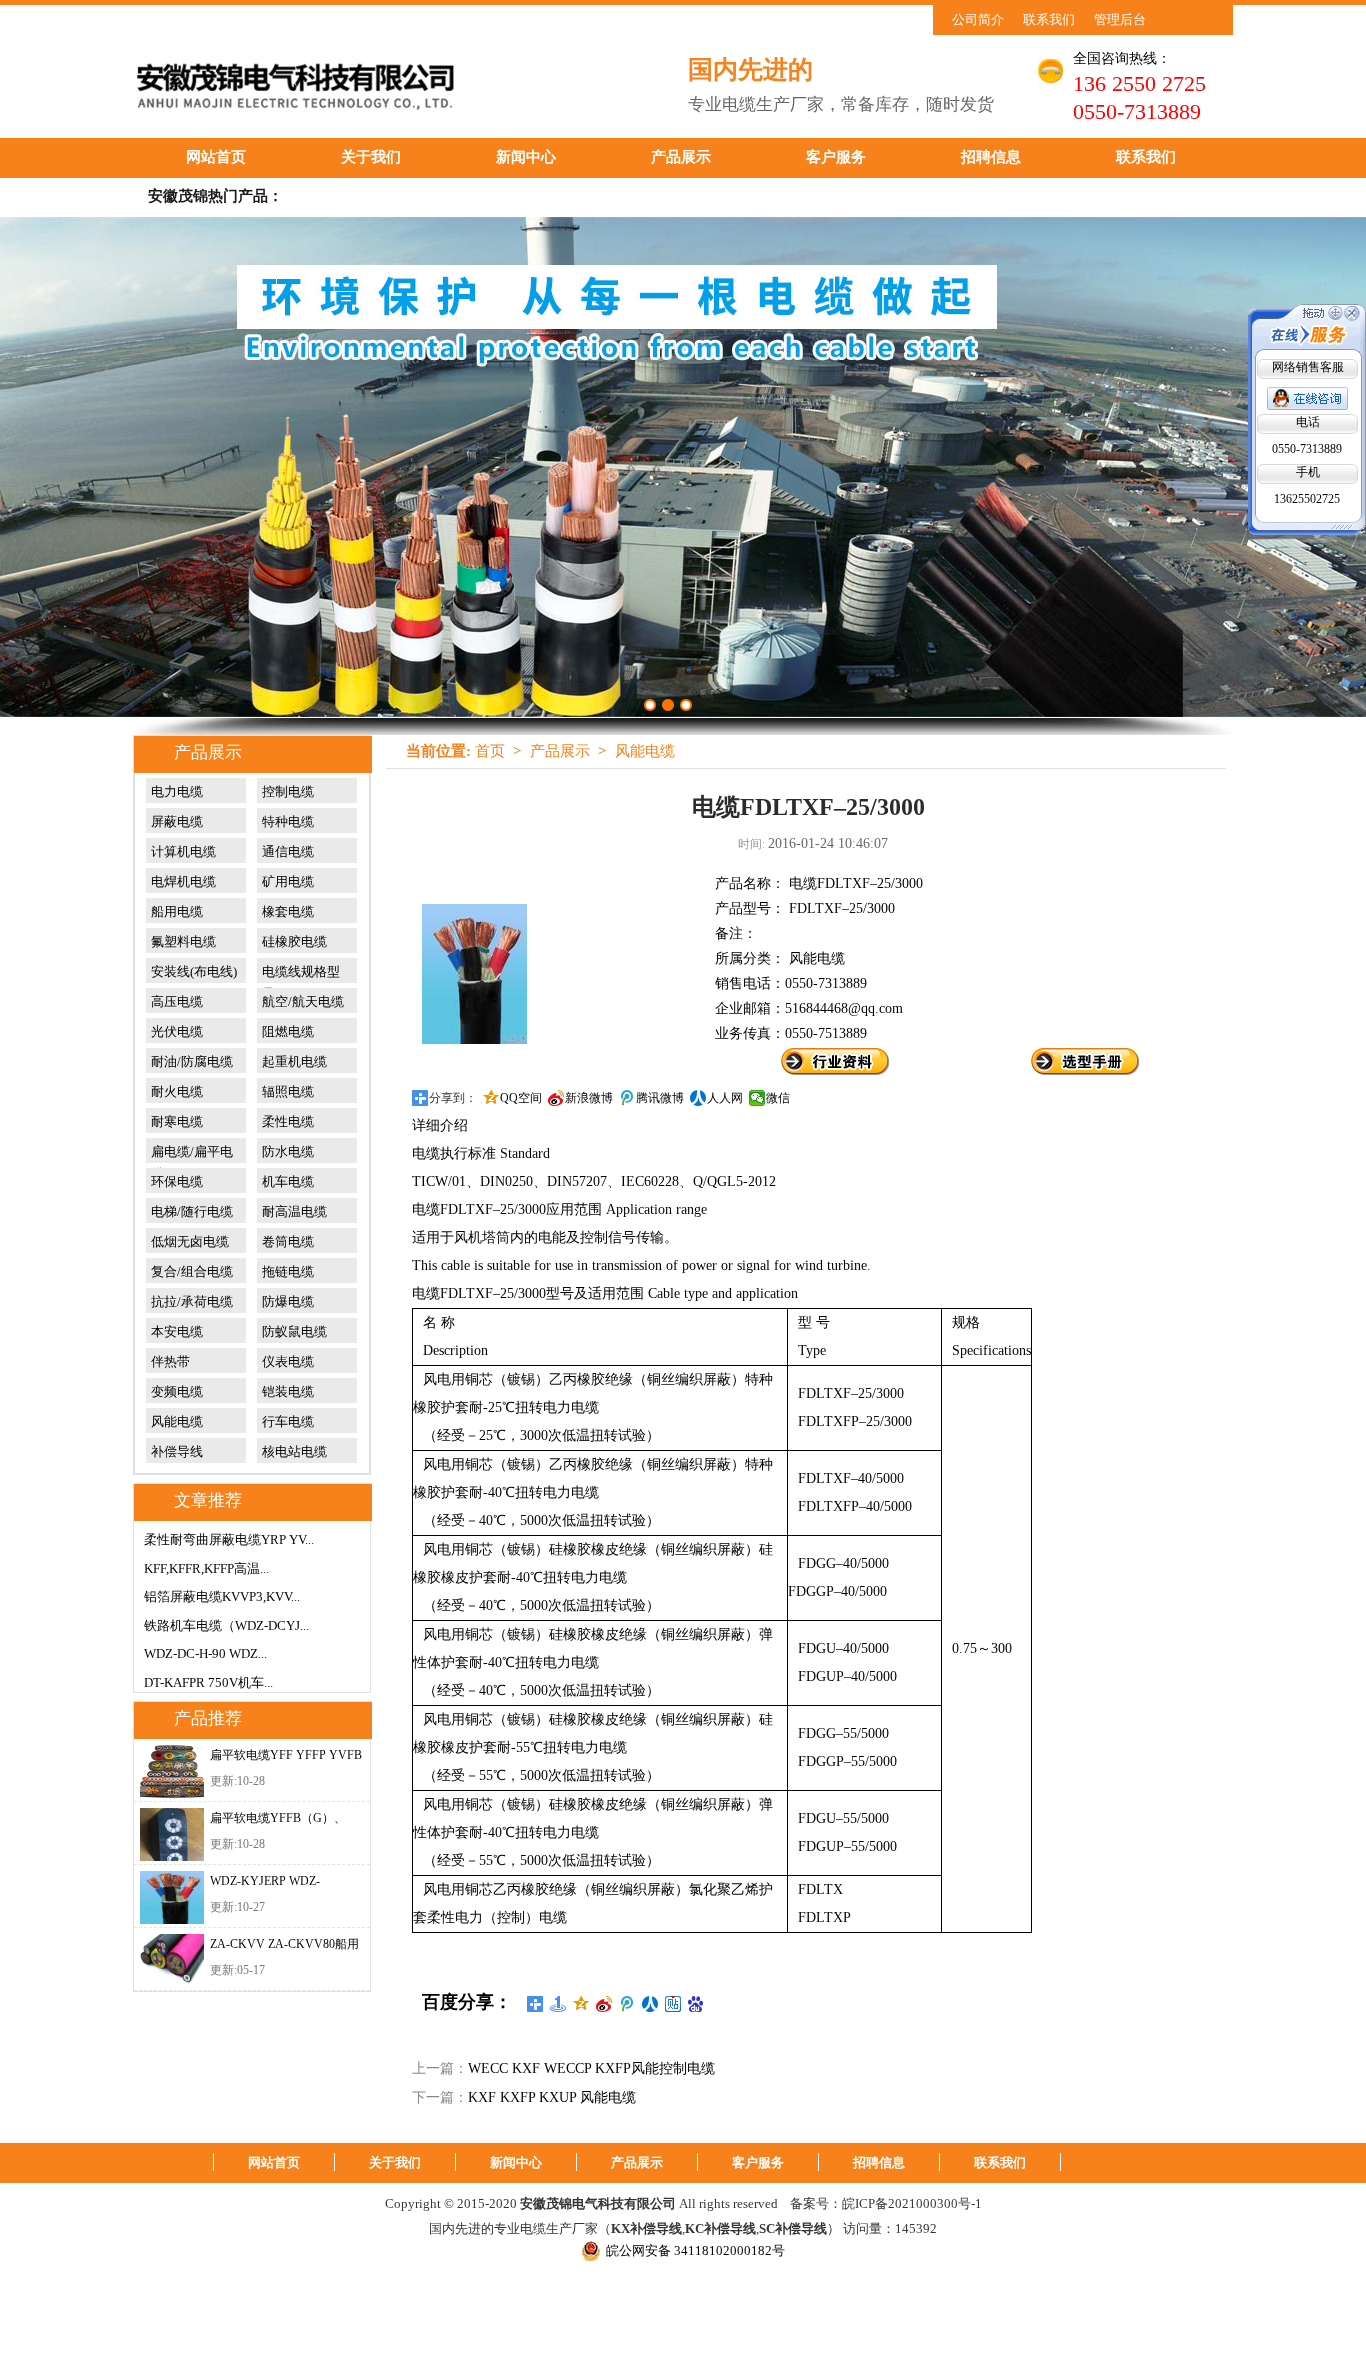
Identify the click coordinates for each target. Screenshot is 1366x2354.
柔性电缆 (288, 1121)
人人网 (725, 1098)
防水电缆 (288, 1151)
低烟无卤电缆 (190, 1241)
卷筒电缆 (288, 1241)
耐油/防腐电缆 (192, 1061)
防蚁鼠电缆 (294, 1331)
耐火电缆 (177, 1091)
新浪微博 (589, 1098)
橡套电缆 (288, 911)
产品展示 (681, 157)
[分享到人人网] (650, 2004)
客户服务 (836, 157)
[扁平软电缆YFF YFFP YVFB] (172, 1771)
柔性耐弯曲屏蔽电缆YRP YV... (229, 1539)
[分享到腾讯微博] (627, 2004)
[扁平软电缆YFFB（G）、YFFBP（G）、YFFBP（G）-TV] (172, 1834)
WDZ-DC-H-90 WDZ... (205, 1653)
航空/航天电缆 (303, 1001)
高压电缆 (177, 1001)
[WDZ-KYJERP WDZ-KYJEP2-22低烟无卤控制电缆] (172, 1897)
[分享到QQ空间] (581, 2004)
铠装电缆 (288, 1391)
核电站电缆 (294, 1451)
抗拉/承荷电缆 (192, 1301)
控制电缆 (288, 791)
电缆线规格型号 (301, 972)
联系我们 (1049, 19)
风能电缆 (177, 1421)
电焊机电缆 (183, 881)
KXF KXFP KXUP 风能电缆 (552, 2097)
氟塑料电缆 (183, 941)
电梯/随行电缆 (192, 1211)
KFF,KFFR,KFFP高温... (206, 1568)
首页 (490, 751)
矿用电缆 (288, 881)
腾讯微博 (660, 1098)
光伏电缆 (177, 1031)
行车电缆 (288, 1421)
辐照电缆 (288, 1091)
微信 (778, 1098)
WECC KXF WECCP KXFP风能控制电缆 (591, 2068)
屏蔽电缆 (177, 821)
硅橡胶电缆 (294, 941)
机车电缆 (288, 1181)
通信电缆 (288, 851)
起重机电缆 (294, 1061)
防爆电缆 (288, 1301)
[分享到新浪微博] (604, 2004)
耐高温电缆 (294, 1211)
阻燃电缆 (288, 1031)
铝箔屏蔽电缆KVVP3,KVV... (222, 1596)
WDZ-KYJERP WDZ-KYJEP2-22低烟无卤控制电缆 (281, 1885)
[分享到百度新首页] (696, 2004)
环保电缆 (177, 1181)
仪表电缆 (288, 1361)
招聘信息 (991, 157)
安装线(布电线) (194, 971)
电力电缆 (177, 791)
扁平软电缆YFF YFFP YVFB (286, 1755)
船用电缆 (177, 911)
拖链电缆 (288, 1271)
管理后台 (1120, 19)
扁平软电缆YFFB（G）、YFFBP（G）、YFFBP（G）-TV (278, 1822)
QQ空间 (521, 1098)
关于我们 (371, 157)
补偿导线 (177, 1451)
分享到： (453, 1098)
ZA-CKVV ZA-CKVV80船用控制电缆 (284, 1948)
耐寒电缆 (177, 1121)
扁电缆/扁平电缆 (192, 1152)
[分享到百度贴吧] (673, 2004)
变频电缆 (177, 1391)
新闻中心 (526, 157)
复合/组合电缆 (192, 1271)
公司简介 (978, 19)
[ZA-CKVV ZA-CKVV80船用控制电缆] (172, 1960)
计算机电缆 (183, 851)
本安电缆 (177, 1331)
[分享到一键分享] (558, 2004)
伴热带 (170, 1361)
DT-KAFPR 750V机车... (208, 1682)
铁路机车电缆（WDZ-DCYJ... (226, 1625)
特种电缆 (288, 821)
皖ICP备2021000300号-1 (912, 2203)
